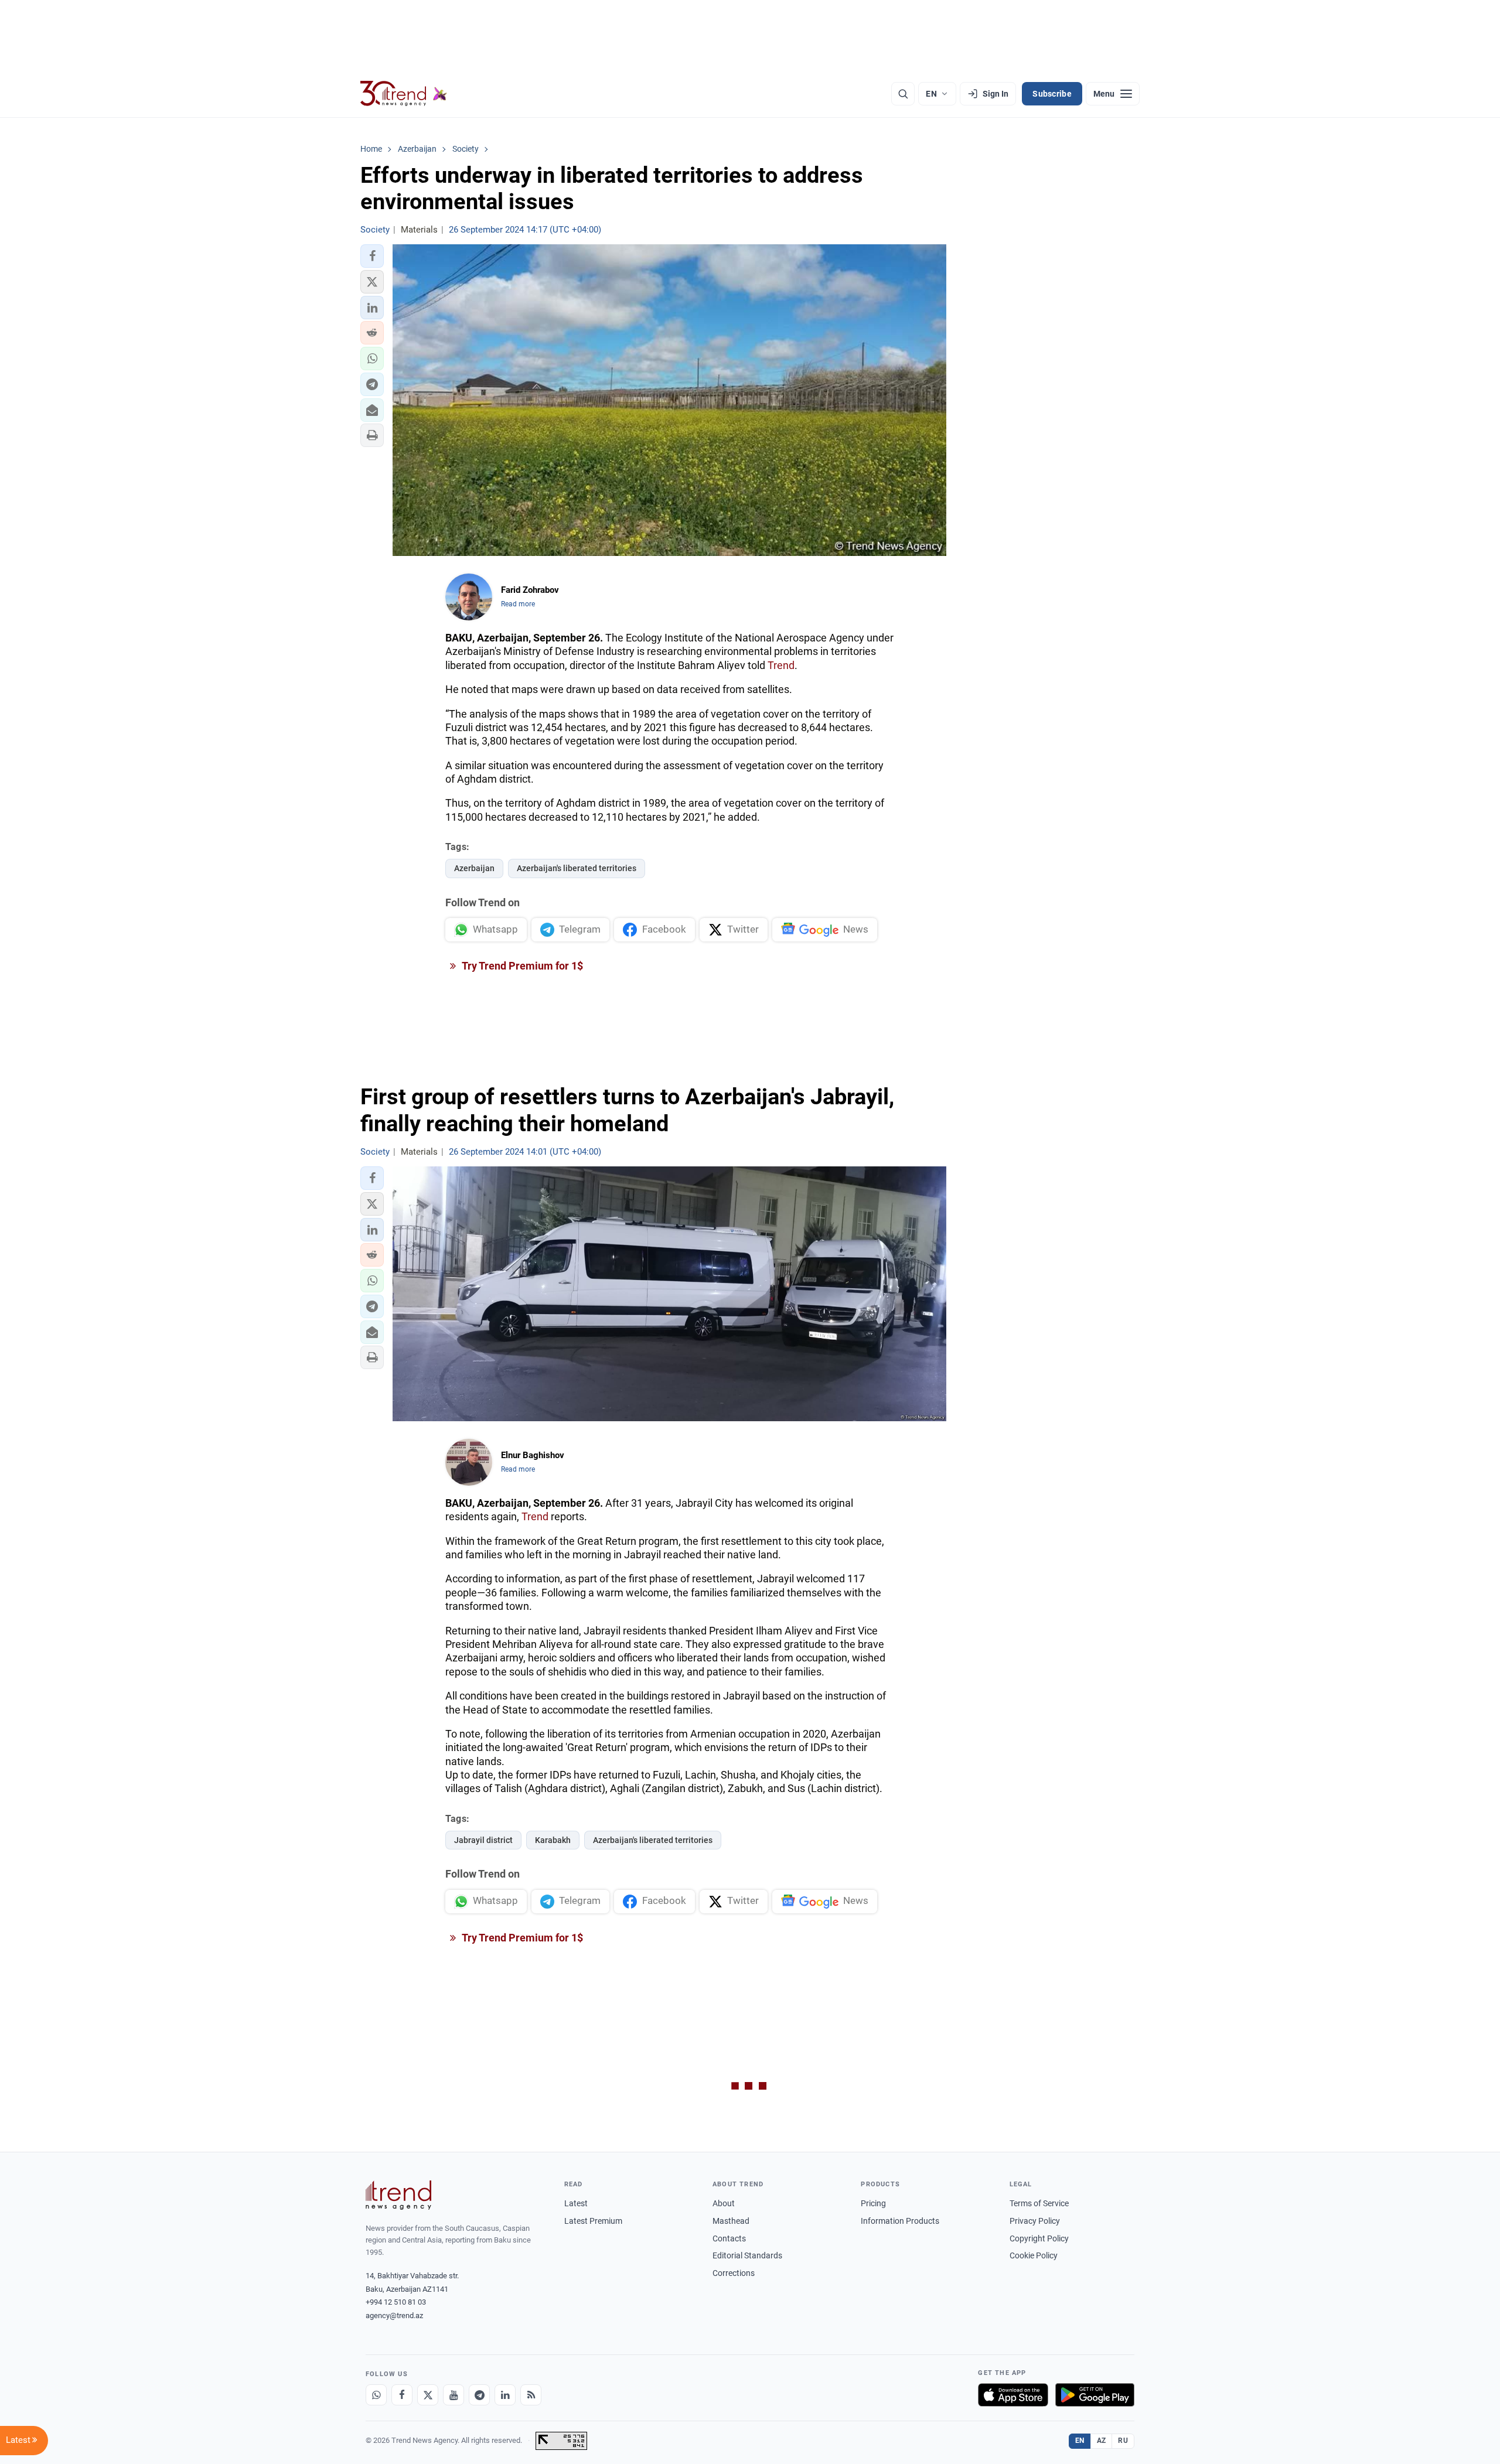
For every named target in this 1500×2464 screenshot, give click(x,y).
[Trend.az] (404, 94)
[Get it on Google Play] (1095, 2395)
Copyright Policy (1039, 2238)
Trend (781, 665)
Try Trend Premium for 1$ (521, 966)
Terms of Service (1039, 2203)
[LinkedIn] (505, 2395)
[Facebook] (402, 2395)
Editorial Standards (747, 2255)
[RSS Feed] (531, 2395)
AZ (1102, 2441)
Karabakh (553, 1840)
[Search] (903, 94)
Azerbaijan (474, 868)
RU (1123, 2441)
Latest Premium (593, 2221)
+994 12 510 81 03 (396, 2302)
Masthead (731, 2221)
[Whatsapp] (376, 2395)
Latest (576, 2203)
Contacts (729, 2238)
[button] (372, 256)
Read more (518, 604)
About (724, 2203)
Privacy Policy (1035, 2221)
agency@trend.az (394, 2315)
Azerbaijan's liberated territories (577, 868)
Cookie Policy (1034, 2255)
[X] (428, 2395)
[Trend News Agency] (398, 2195)
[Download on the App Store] (1013, 2395)
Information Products (900, 2221)
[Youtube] (454, 2395)
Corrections (734, 2273)
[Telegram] (479, 2395)
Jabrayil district (483, 1840)
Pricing (873, 2203)
